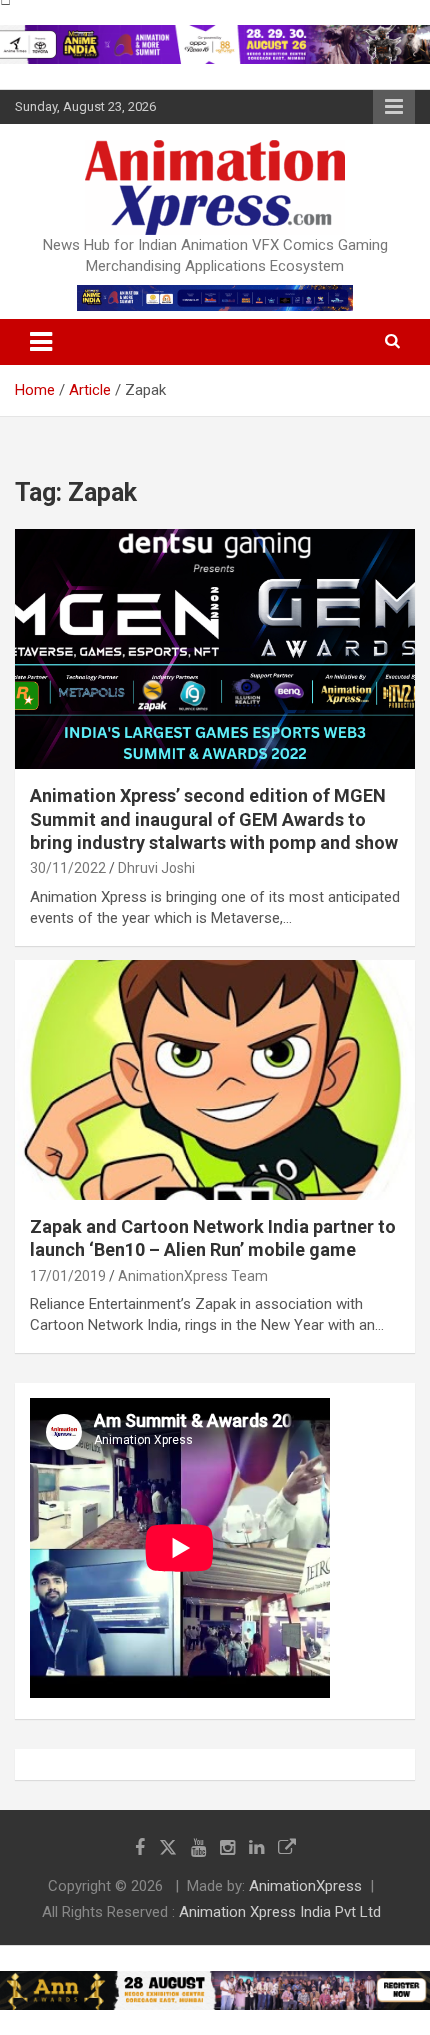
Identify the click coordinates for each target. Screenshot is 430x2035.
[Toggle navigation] (41, 342)
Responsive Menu (394, 107)
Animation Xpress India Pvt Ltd (280, 1912)
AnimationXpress (305, 1886)
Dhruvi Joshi (156, 868)
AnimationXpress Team (193, 1276)
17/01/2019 (68, 1276)
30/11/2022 (68, 868)
